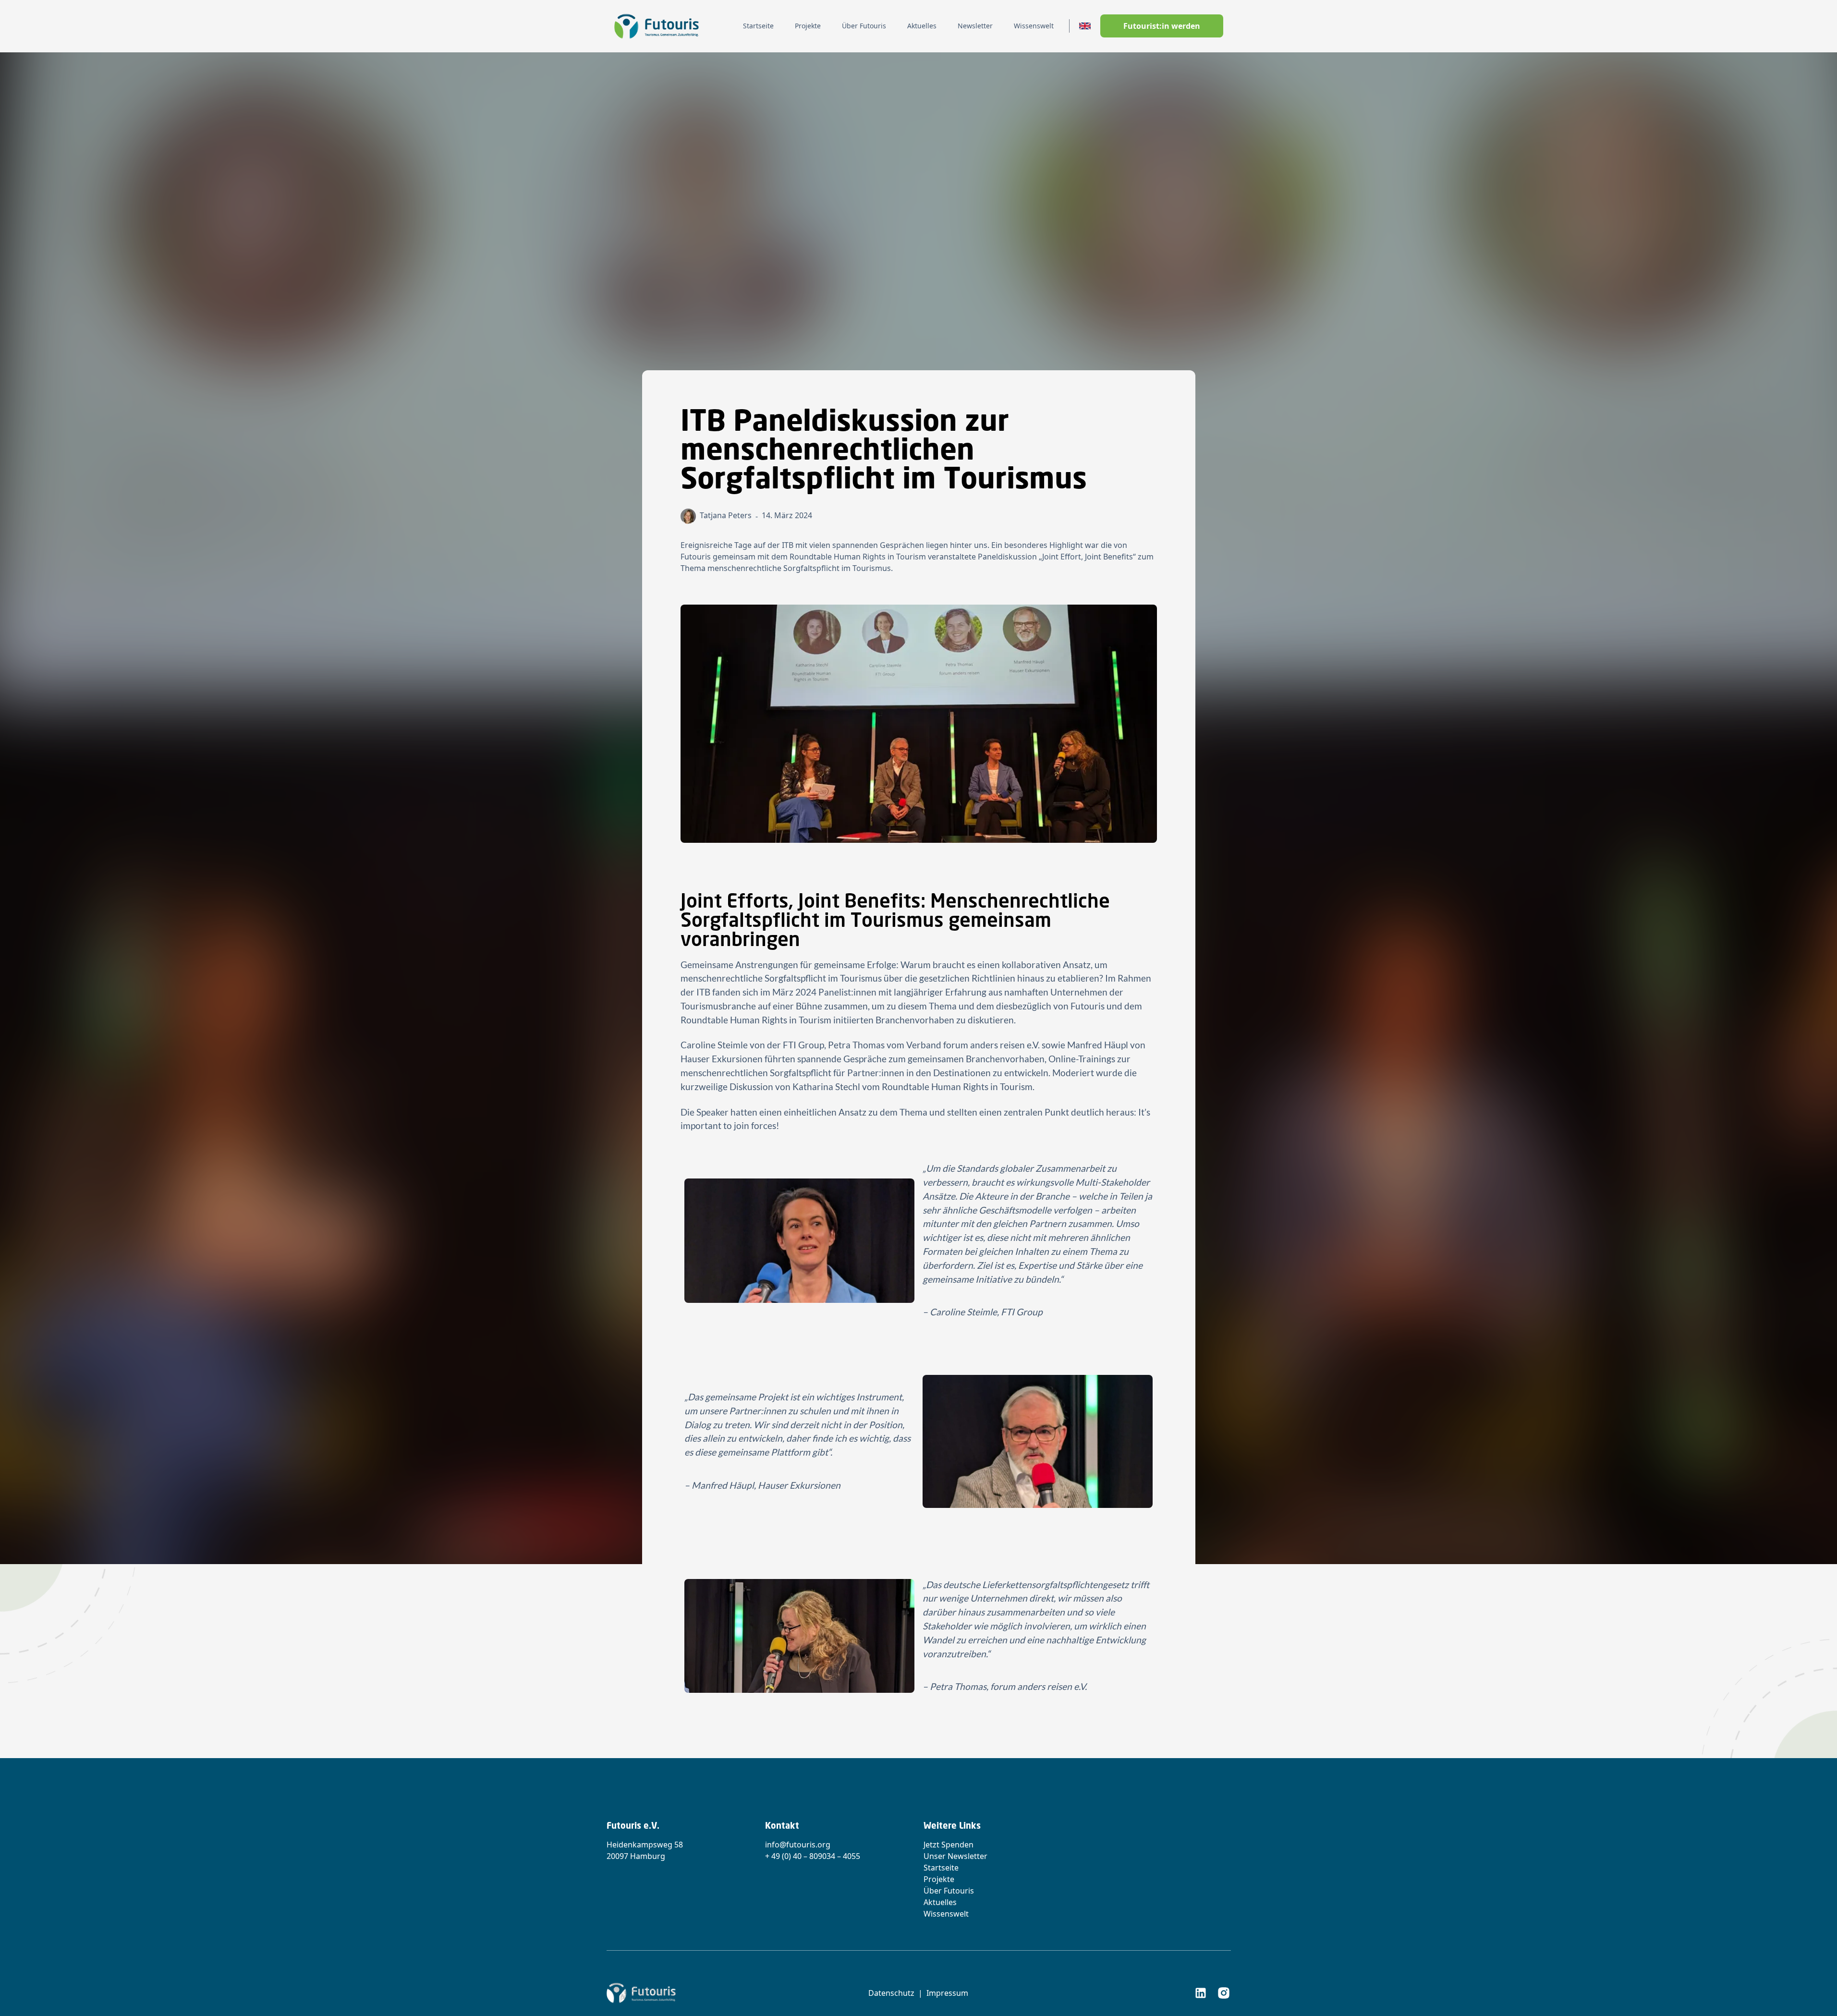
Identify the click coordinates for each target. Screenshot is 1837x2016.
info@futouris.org (798, 1845)
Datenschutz (891, 1993)
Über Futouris (949, 1891)
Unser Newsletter (955, 1856)
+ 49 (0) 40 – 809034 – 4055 (813, 1856)
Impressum (947, 1993)
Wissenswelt (946, 1914)
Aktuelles (940, 1902)
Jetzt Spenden (949, 1845)
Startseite (941, 1868)
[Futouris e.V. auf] (1201, 1993)
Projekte (939, 1879)
